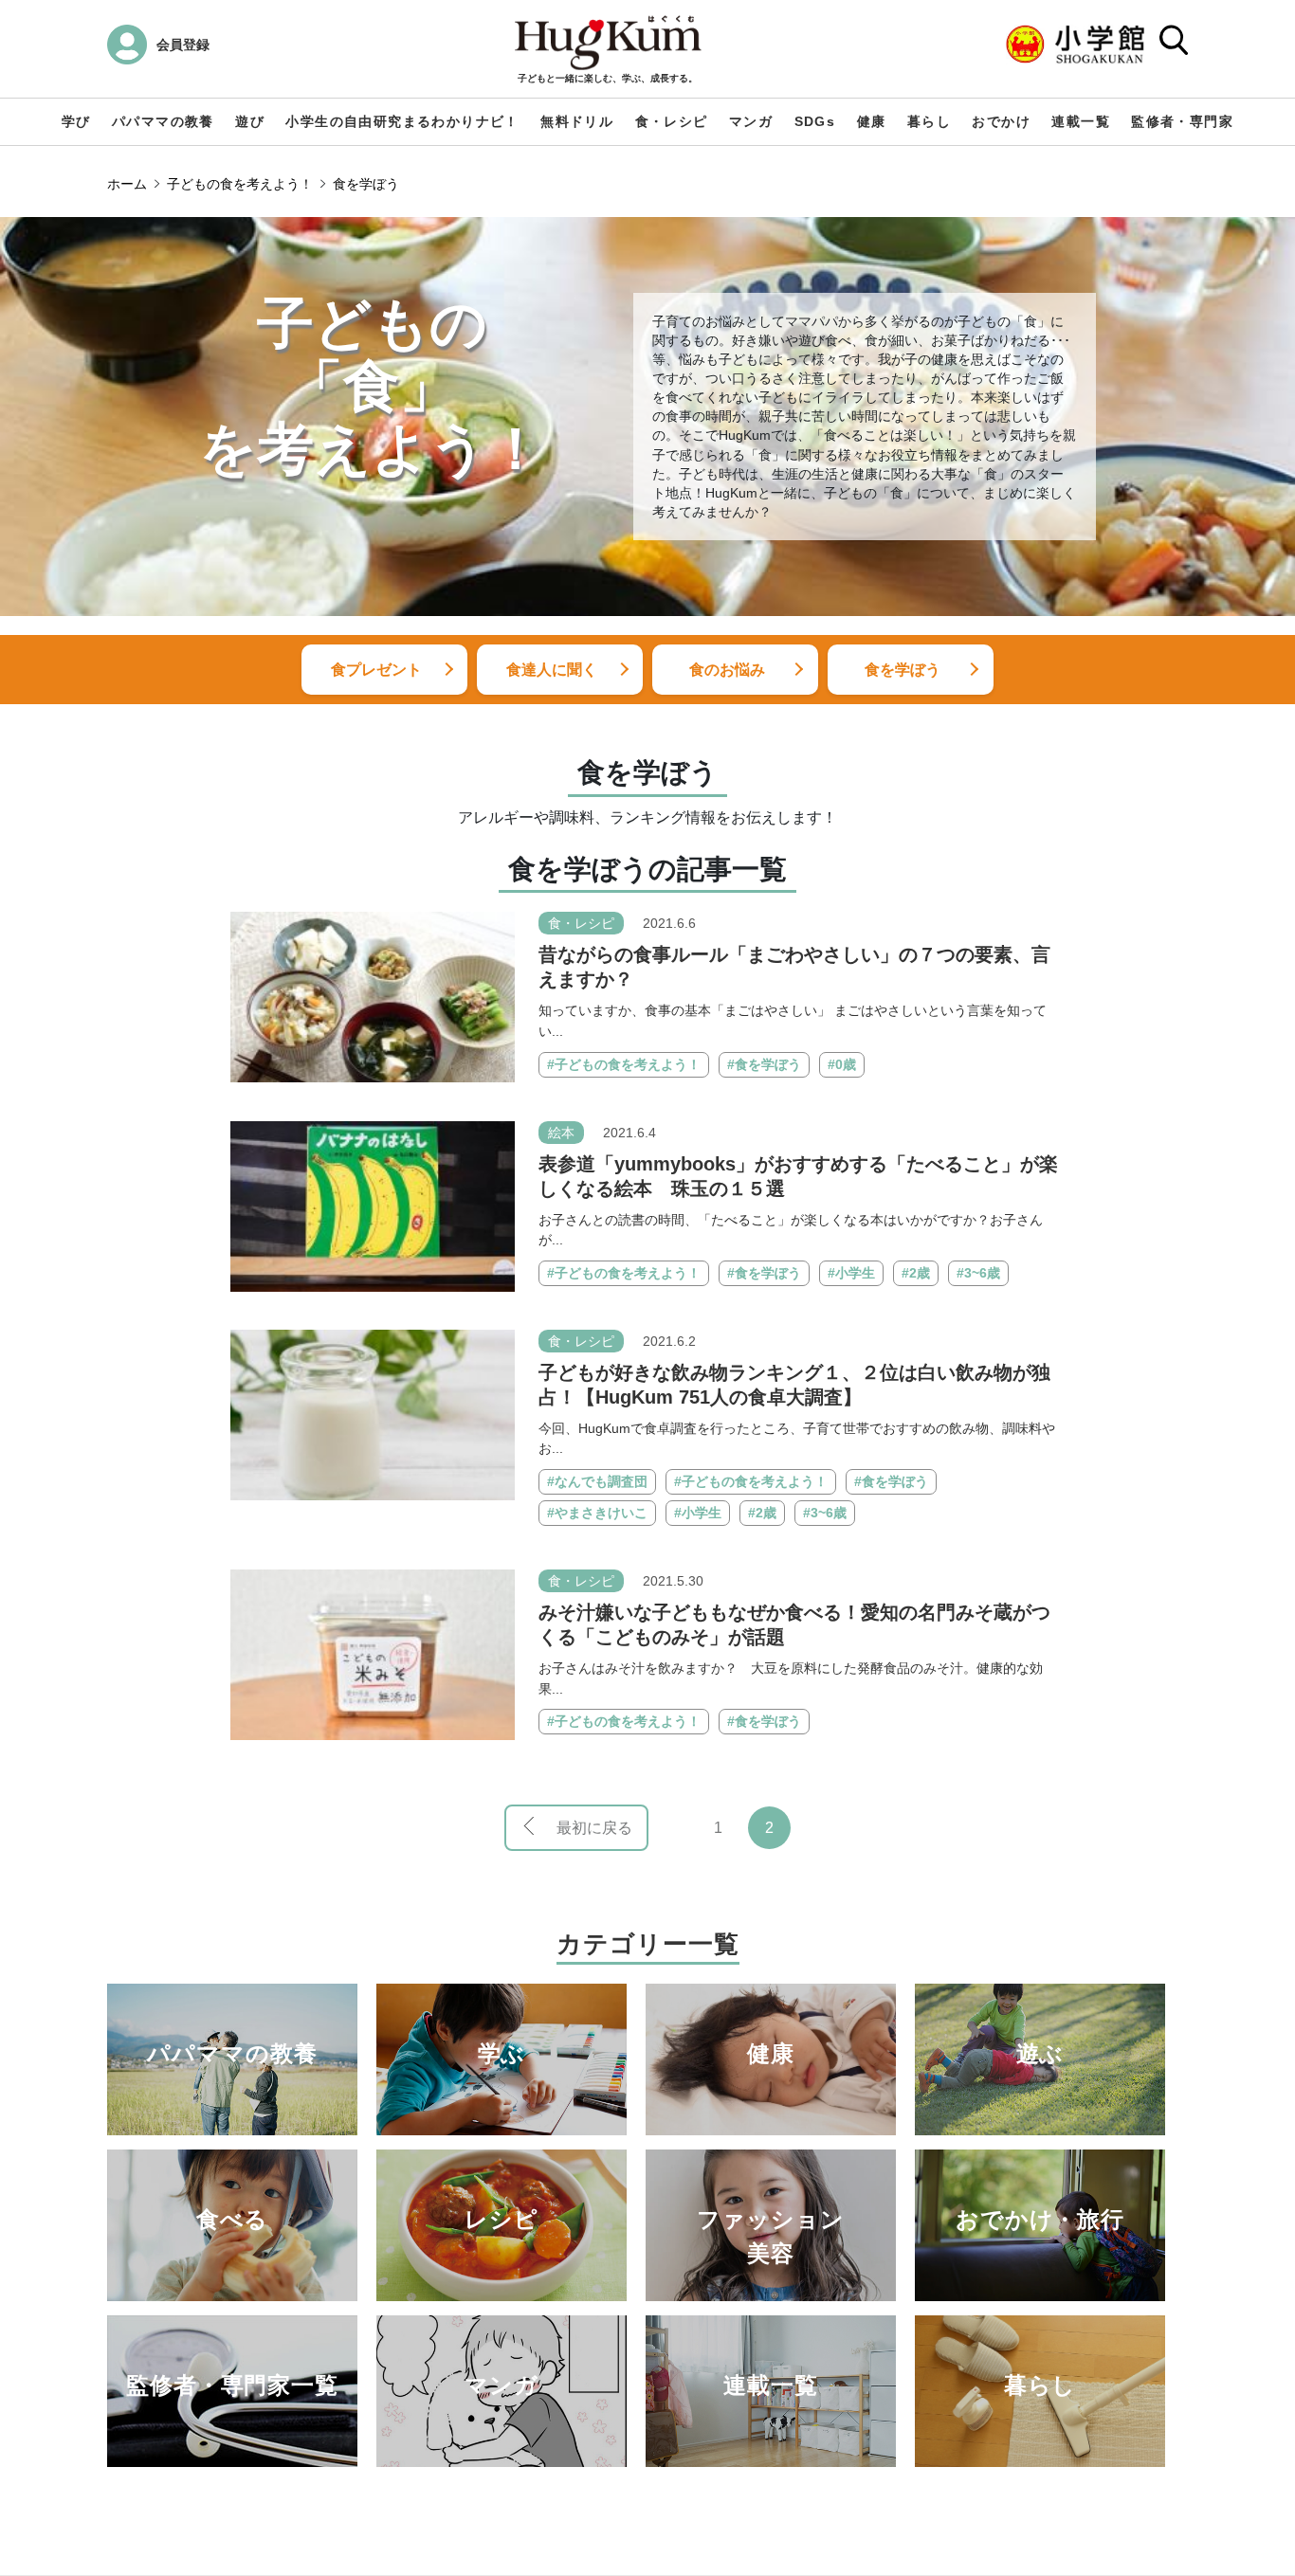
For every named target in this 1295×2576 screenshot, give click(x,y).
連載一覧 (1081, 121)
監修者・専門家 (1182, 121)
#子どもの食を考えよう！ (624, 1064)
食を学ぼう (366, 184)
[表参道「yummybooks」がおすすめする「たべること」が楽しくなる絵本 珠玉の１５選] (373, 1205)
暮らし (929, 121)
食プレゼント (376, 670)
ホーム (127, 184)
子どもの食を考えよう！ (240, 184)
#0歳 (842, 1064)
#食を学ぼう (764, 1064)
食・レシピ (672, 121)
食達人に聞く (552, 670)
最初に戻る (594, 1828)
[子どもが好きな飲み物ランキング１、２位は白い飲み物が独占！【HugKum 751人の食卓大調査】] (373, 1414)
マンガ (751, 121)
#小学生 (851, 1273)
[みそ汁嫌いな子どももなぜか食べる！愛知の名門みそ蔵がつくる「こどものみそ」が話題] (373, 1653)
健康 (872, 121)
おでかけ (1001, 121)
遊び (250, 121)
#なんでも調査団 (597, 1481)
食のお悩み (727, 670)
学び (76, 121)
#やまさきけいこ (597, 1513)
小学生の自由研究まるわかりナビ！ (402, 121)
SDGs (815, 121)
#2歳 (916, 1273)
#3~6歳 (978, 1273)
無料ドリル (577, 121)
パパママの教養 (163, 121)
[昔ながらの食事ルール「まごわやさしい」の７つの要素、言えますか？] (373, 997)
